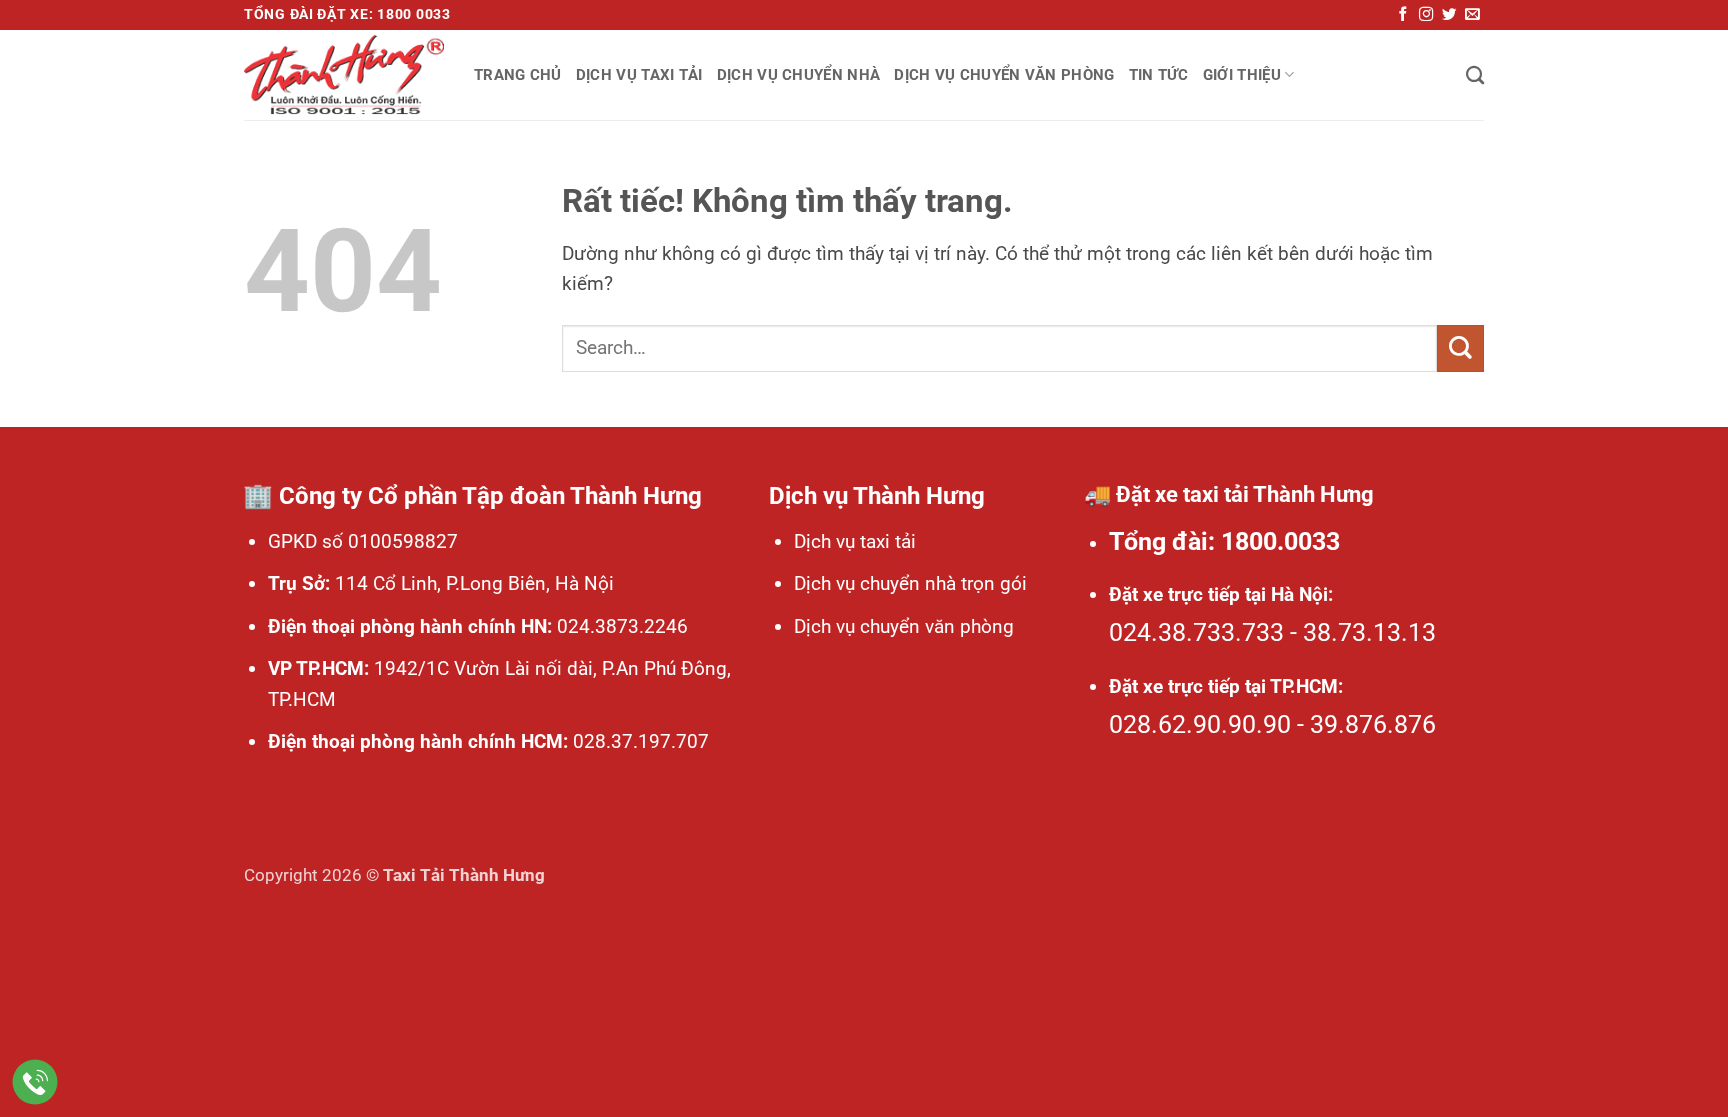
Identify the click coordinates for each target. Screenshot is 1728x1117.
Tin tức (1159, 75)
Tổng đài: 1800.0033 (1224, 541)
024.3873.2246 (620, 626)
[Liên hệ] (35, 1082)
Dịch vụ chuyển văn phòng (1004, 75)
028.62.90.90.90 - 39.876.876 (1272, 724)
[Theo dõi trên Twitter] (1449, 15)
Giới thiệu (1242, 75)
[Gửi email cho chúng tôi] (1472, 15)
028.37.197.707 (638, 741)
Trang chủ (518, 75)
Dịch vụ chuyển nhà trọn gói (910, 583)
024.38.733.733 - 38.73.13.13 (1272, 632)
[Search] (1475, 75)
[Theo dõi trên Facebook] (1403, 15)
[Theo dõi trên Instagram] (1426, 15)
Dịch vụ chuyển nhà (799, 75)
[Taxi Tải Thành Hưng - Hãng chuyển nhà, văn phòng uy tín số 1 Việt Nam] (344, 75)
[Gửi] (1460, 348)
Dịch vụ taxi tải (639, 75)
